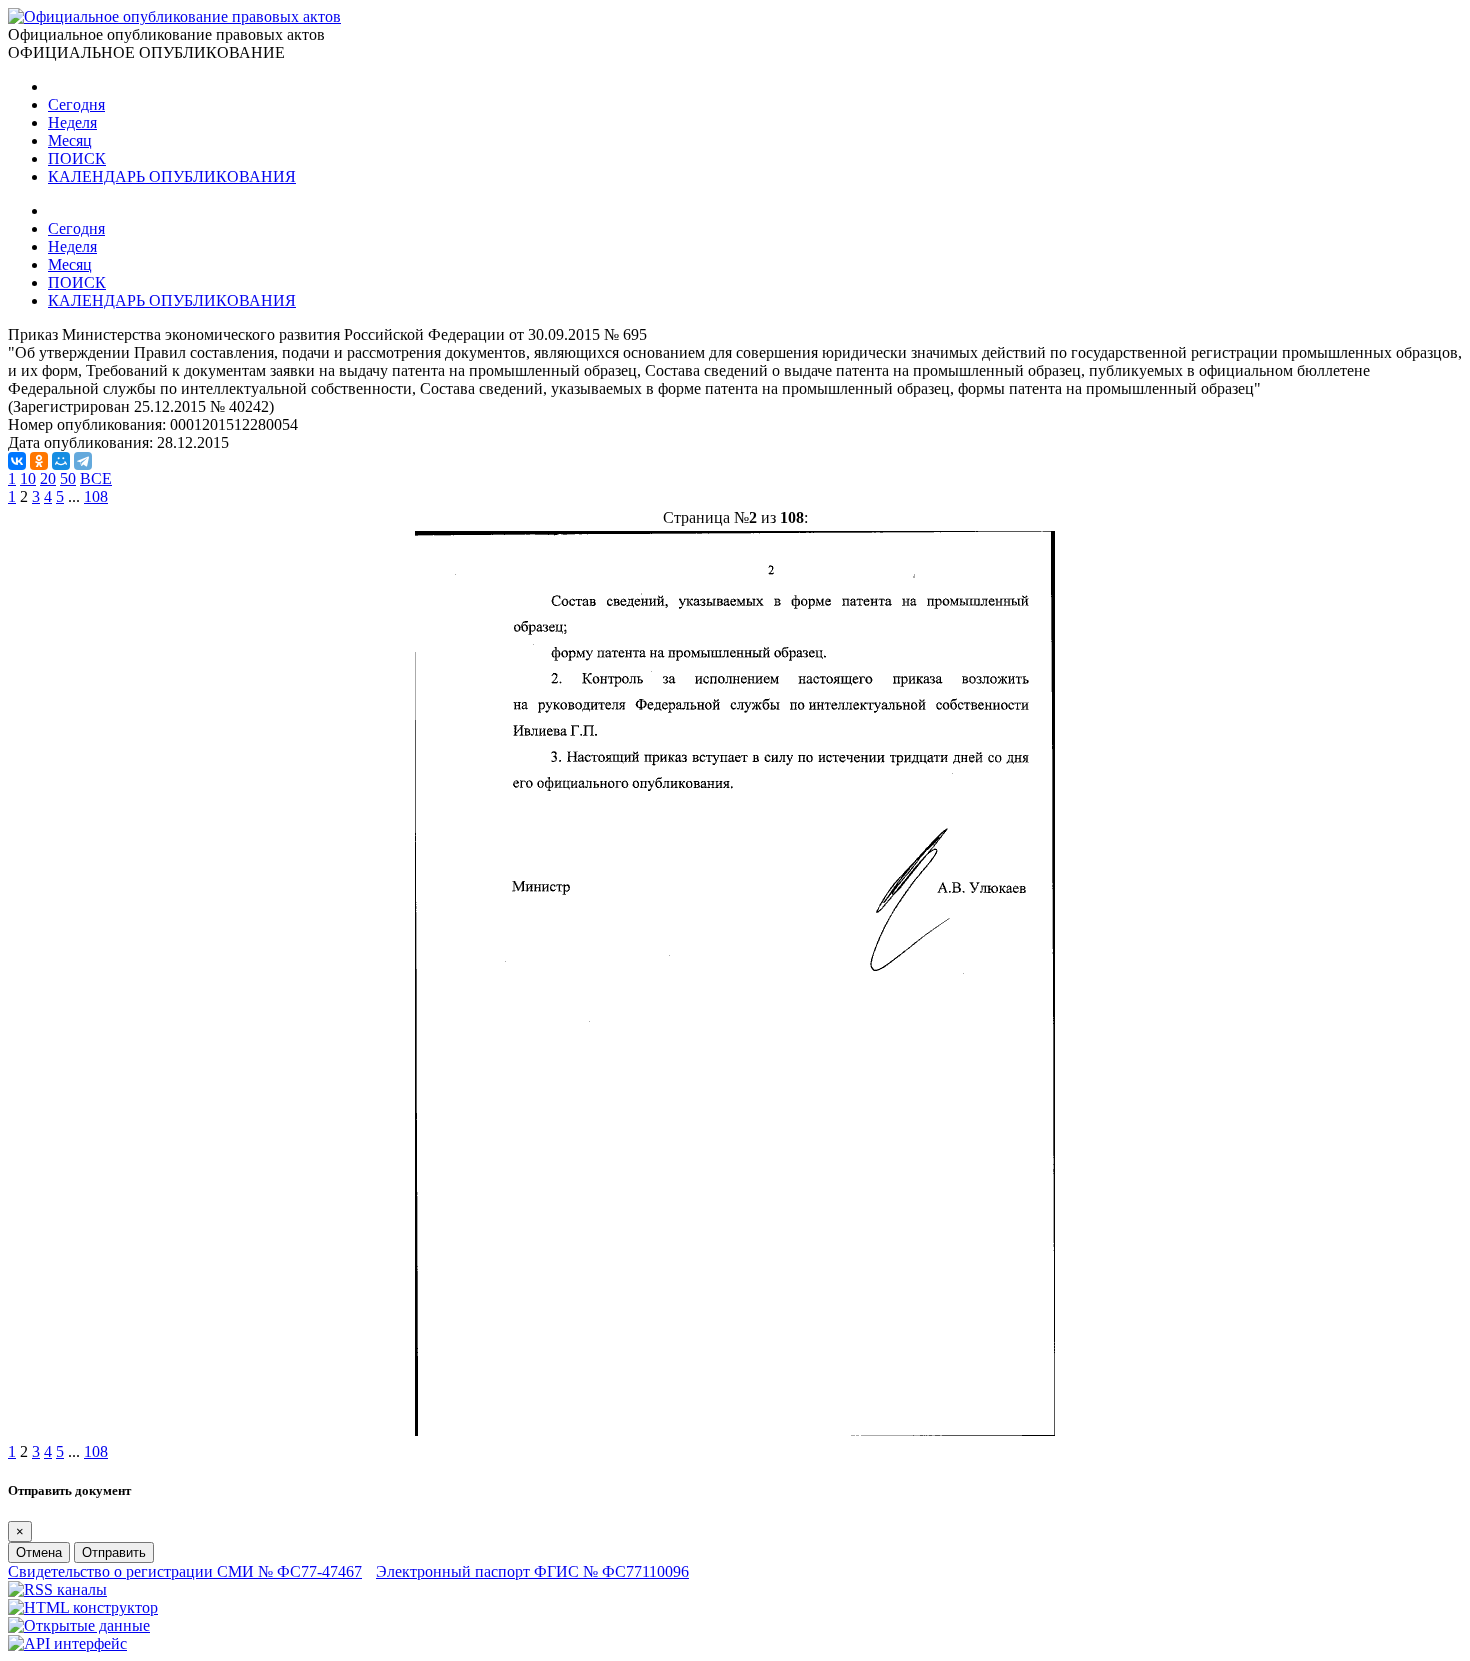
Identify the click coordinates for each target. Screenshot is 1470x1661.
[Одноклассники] (39, 461)
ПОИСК (77, 158)
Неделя (72, 122)
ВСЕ (96, 478)
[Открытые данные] (79, 1625)
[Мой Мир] (61, 461)
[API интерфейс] (67, 1643)
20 (48, 478)
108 (96, 496)
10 (28, 478)
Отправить (114, 1552)
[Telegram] (83, 461)
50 (68, 478)
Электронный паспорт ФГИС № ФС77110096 (532, 1571)
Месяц (70, 140)
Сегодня (76, 104)
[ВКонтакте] (17, 461)
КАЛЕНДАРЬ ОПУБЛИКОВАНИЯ (172, 176)
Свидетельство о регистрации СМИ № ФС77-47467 (185, 1571)
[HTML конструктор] (83, 1607)
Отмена (39, 1552)
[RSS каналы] (57, 1589)
